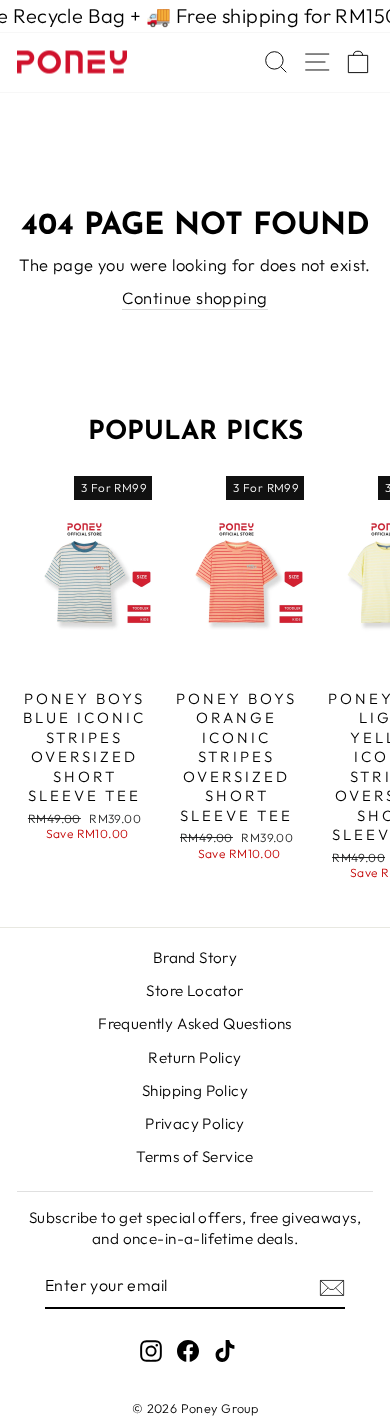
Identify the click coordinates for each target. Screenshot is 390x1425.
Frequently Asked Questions (195, 1023)
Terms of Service (195, 1156)
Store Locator (194, 990)
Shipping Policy (195, 1090)
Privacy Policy (195, 1123)
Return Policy (194, 1057)
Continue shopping (194, 297)
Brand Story (195, 957)
